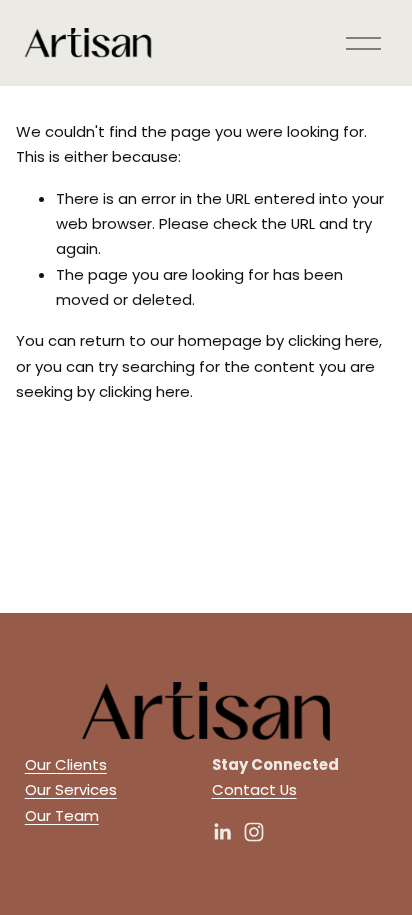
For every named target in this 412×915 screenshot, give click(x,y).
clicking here (333, 340)
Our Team (62, 815)
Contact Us (254, 789)
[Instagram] (254, 832)
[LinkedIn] (222, 832)
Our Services (71, 789)
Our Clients (66, 764)
